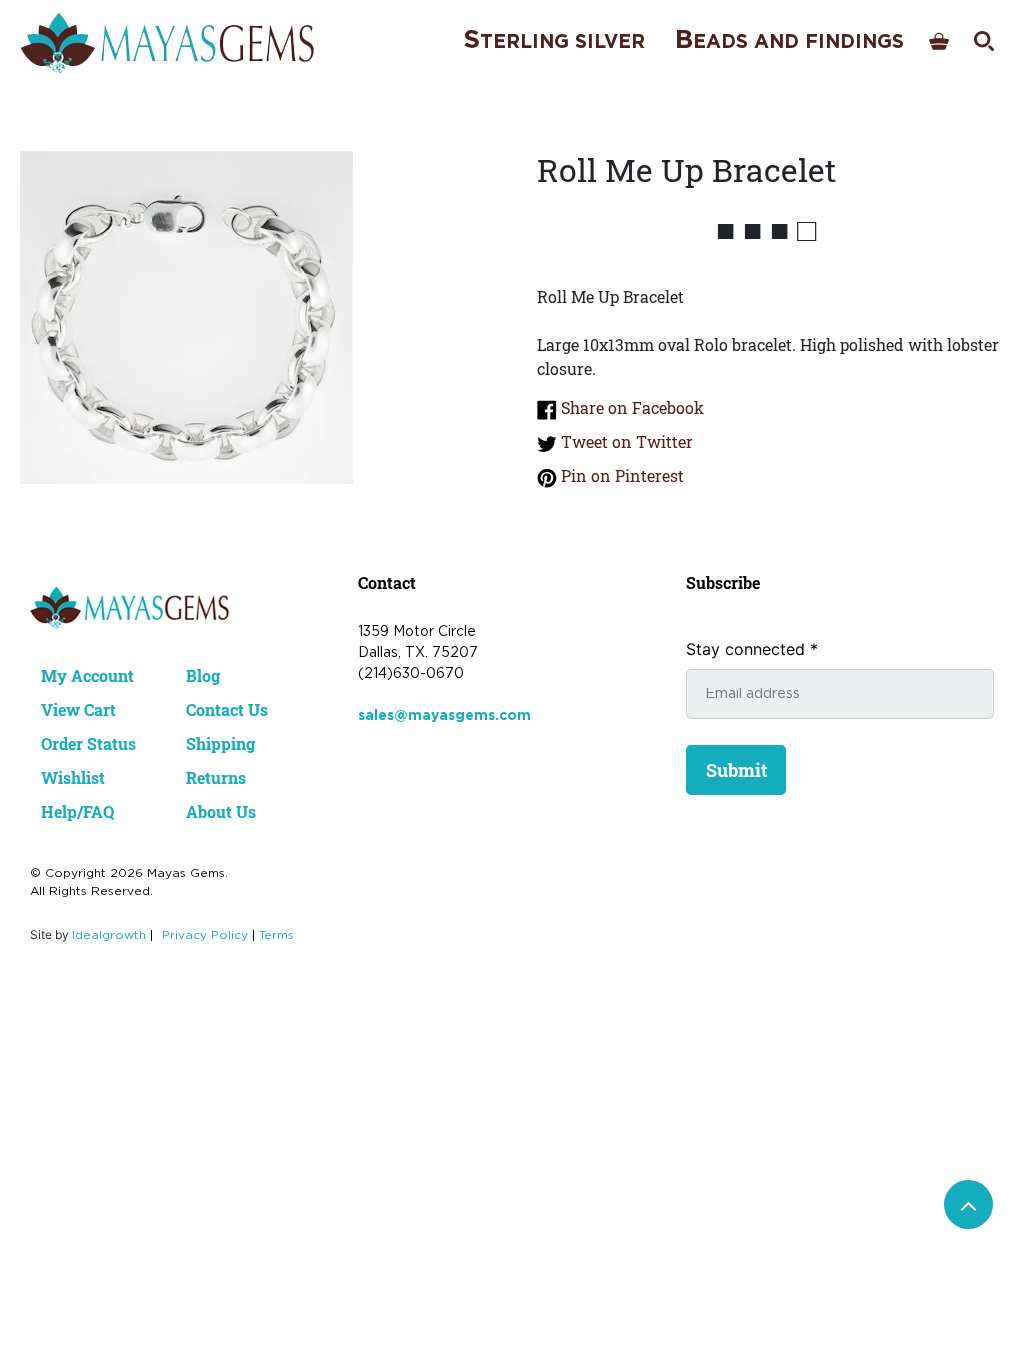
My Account (87, 675)
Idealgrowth (109, 935)
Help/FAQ (77, 811)
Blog (203, 675)
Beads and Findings (789, 40)
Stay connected (752, 649)
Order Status (88, 743)
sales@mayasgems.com (444, 716)
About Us (221, 811)
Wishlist (73, 777)
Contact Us (227, 709)
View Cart (78, 709)
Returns (216, 777)
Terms (276, 935)
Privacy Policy (205, 935)
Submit (736, 770)
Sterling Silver (554, 40)
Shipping (220, 743)
